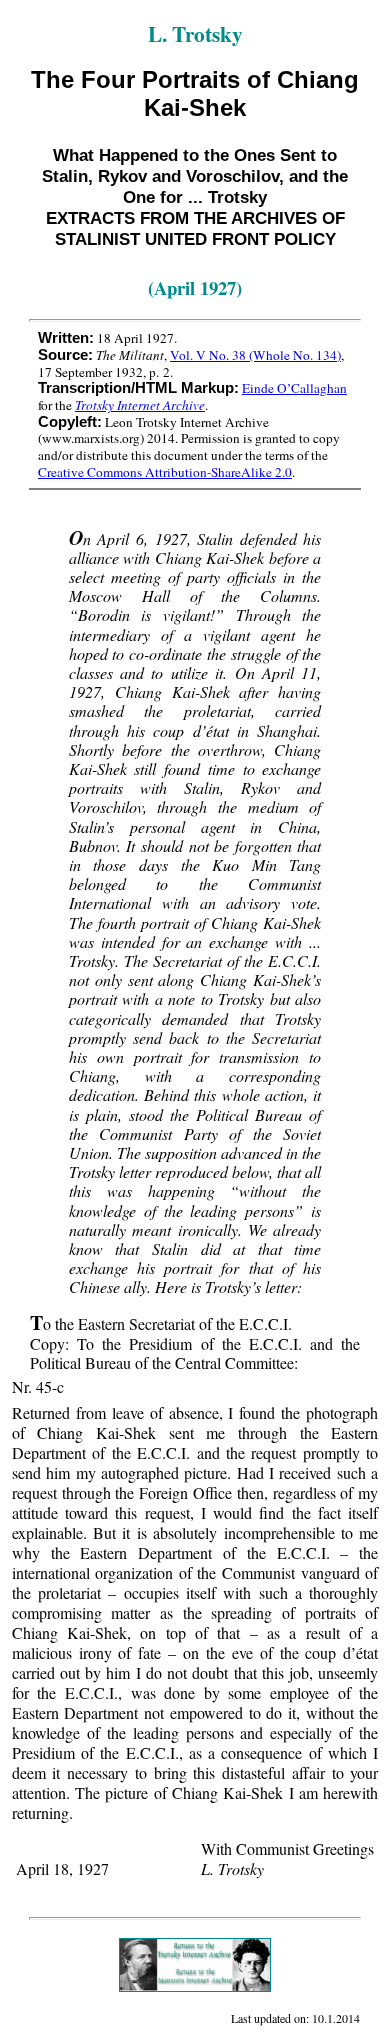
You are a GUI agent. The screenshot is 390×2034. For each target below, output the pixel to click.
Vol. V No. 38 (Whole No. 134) (255, 355)
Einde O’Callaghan (294, 388)
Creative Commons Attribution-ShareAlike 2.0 (165, 472)
